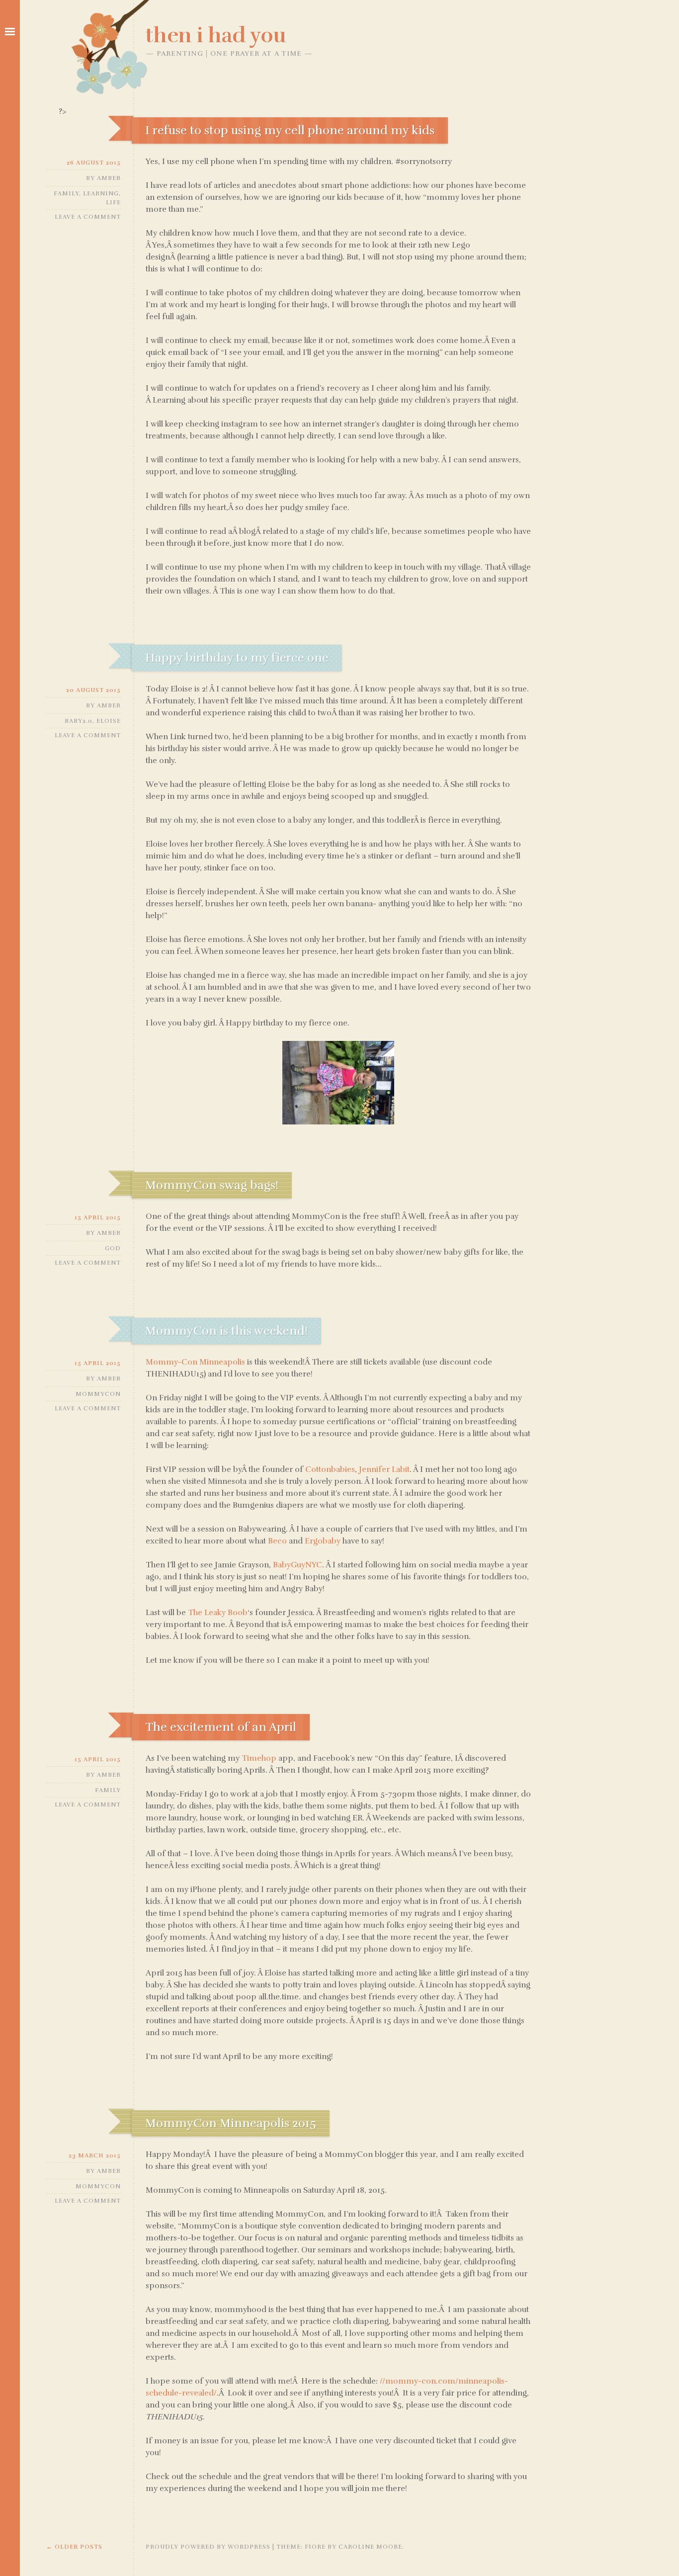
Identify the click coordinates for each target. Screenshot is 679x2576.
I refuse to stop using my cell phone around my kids (290, 130)
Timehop (259, 1758)
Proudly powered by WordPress (208, 2547)
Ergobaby (323, 1541)
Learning (101, 193)
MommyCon (98, 1394)
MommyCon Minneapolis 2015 (231, 2123)
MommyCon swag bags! (212, 1185)
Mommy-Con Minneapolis (195, 1362)
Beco (277, 1541)
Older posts (74, 2547)
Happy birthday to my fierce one (237, 658)
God (113, 1248)
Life (113, 202)
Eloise (109, 721)
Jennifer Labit (384, 1469)
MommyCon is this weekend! (226, 1331)
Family (66, 193)
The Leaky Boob (218, 1613)
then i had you (216, 35)
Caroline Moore (370, 2547)
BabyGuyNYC (297, 1565)
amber (109, 178)
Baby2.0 (79, 721)
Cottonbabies (330, 1469)
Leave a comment (88, 217)
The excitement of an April (221, 1727)
